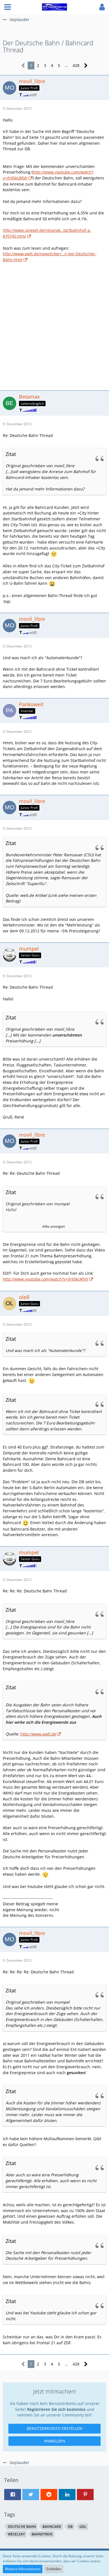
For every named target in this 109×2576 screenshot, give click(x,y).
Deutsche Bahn (22, 2527)
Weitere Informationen (23, 2569)
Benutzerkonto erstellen (55, 2428)
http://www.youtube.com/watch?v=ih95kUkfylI (45, 1279)
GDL (83, 2527)
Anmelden (55, 2441)
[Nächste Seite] (86, 66)
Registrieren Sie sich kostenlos (56, 2409)
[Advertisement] (54, 326)
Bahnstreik (42, 2534)
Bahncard (52, 2527)
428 (76, 65)
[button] (8, 7)
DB (70, 2527)
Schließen (54, 2569)
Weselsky (16, 2534)
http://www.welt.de (38, 1734)
